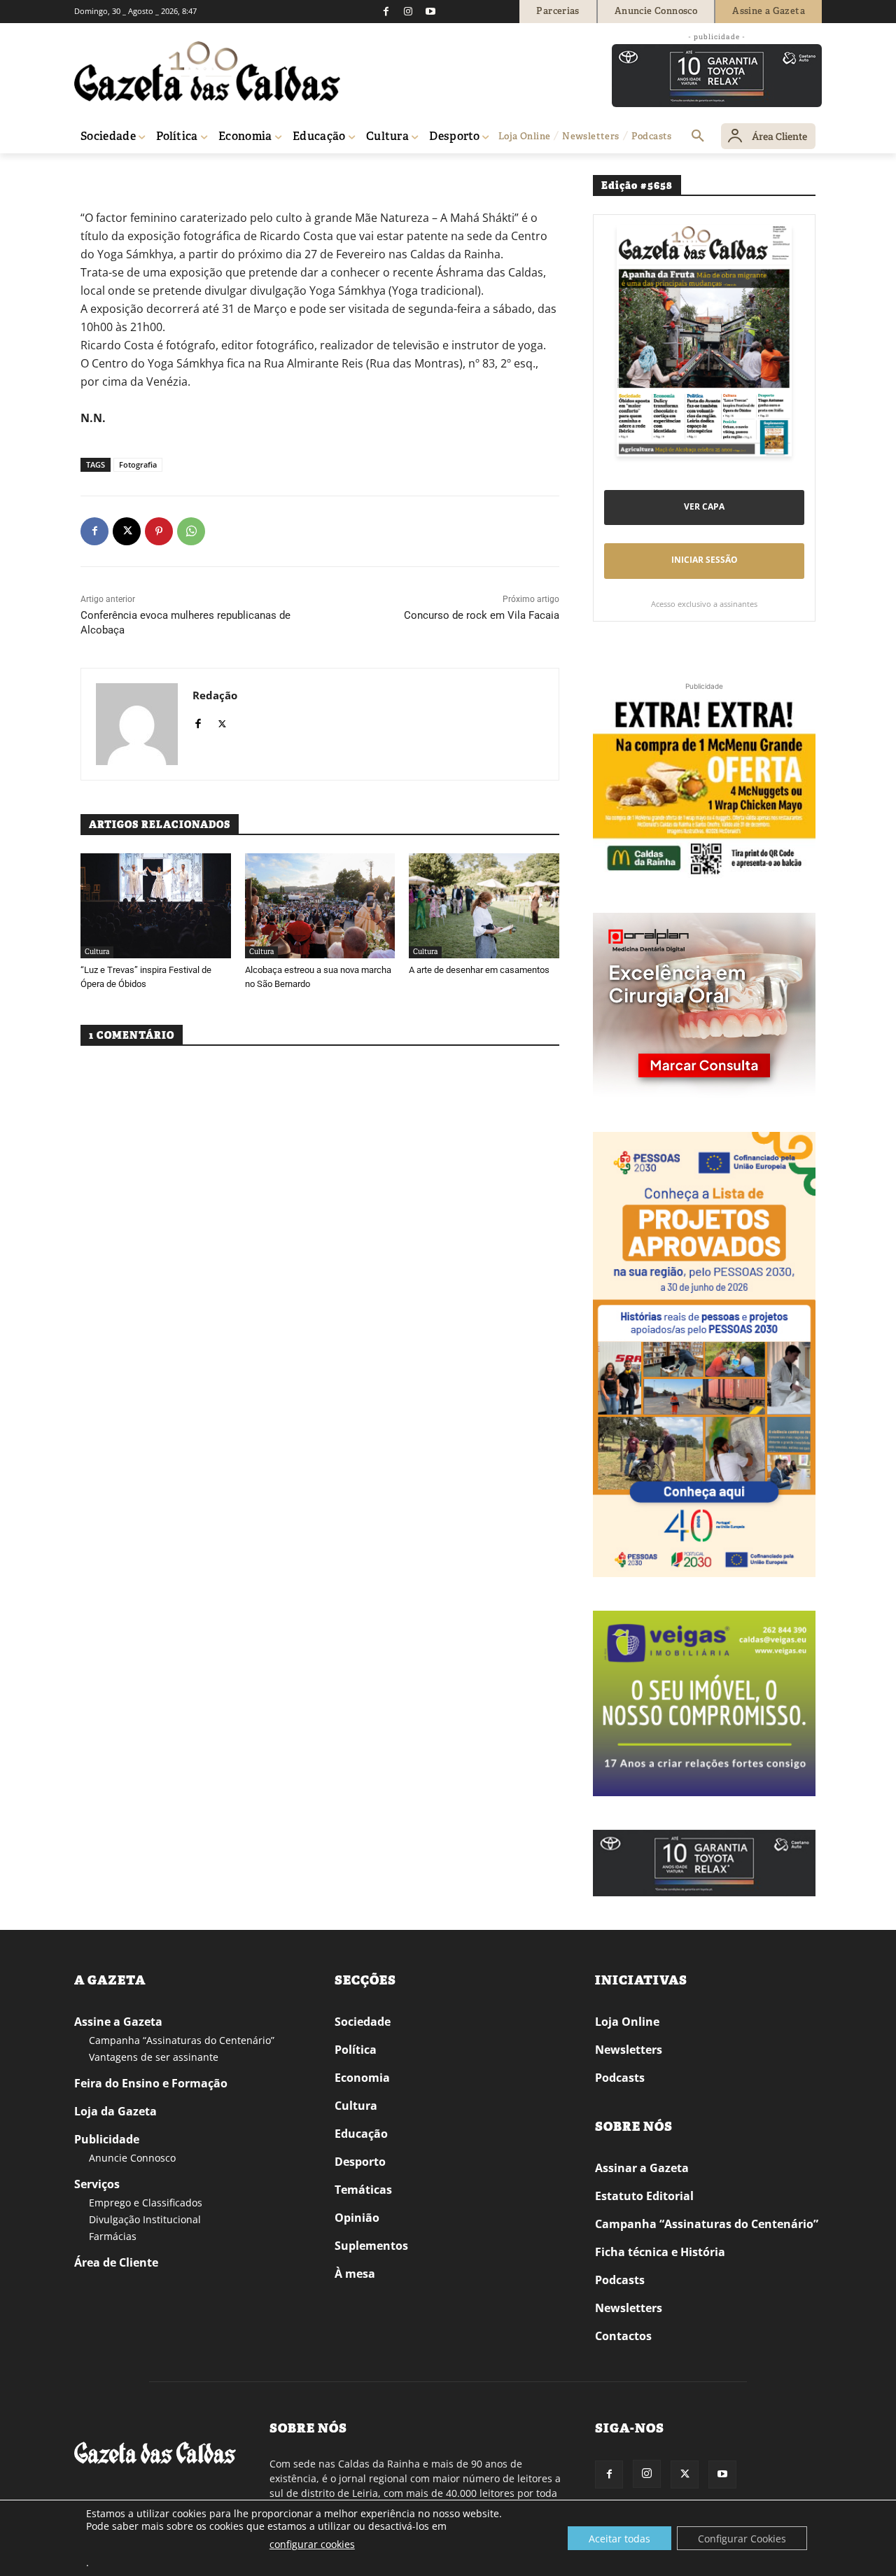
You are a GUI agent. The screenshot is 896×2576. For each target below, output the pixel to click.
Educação (361, 2134)
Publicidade (107, 2139)
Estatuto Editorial (644, 2196)
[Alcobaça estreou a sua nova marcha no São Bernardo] (320, 906)
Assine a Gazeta (118, 2022)
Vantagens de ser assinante (154, 2057)
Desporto (360, 2162)
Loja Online (627, 2022)
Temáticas (363, 2190)
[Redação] (137, 724)
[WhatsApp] (191, 531)
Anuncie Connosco (132, 2158)
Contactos (623, 2336)
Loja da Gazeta (115, 2111)
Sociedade (363, 2022)
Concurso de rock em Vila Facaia (482, 615)
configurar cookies (312, 2544)
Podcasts (620, 2078)
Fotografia (138, 464)
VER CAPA (704, 506)
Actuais (128, 173)
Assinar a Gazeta (642, 2168)
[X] (127, 531)
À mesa (355, 2274)
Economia (362, 2078)
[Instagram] (408, 11)
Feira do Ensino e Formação (151, 2083)
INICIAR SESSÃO (705, 560)
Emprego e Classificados (146, 2203)
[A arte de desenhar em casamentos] (484, 906)
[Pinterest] (159, 531)
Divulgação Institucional (145, 2219)
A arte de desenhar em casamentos (479, 970)
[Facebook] (386, 11)
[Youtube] (430, 11)
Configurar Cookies (742, 2539)
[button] (698, 136)
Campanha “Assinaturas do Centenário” (182, 2040)
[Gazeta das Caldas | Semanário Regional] (207, 71)
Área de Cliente (116, 2262)
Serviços (97, 2184)
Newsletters (629, 2050)
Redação (215, 695)
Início (95, 173)
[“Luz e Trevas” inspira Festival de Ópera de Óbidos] (156, 906)
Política (356, 2050)
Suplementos (371, 2246)
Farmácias (113, 2236)
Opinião (357, 2218)
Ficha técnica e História (660, 2252)
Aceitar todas (619, 2539)
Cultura (97, 952)
